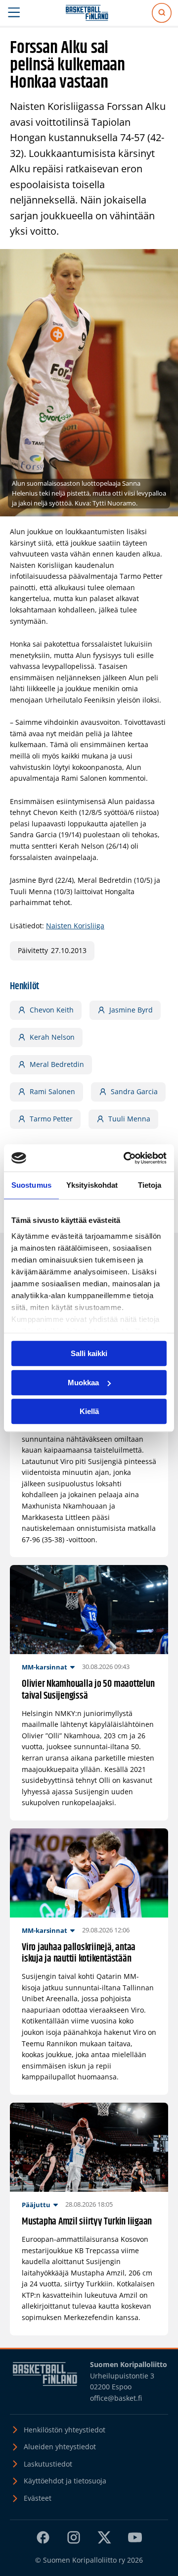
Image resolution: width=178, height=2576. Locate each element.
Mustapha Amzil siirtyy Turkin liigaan (87, 2222)
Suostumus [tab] (31, 1185)
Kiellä (89, 1411)
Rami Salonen (52, 1091)
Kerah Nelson (52, 1037)
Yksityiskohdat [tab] (92, 1185)
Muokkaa (83, 1383)
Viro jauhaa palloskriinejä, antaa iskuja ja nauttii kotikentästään (79, 1953)
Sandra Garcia (134, 1091)
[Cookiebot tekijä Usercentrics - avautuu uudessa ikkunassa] (126, 1158)
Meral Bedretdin (57, 1064)
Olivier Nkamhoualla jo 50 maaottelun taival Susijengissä (88, 1690)
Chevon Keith (52, 1010)
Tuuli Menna (129, 1119)
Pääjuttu (36, 2205)
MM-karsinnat (44, 1667)
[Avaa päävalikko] (14, 13)
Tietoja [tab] (150, 1185)
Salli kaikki (89, 1353)
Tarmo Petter (51, 1119)
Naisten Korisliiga (75, 926)
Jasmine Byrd (131, 1010)
